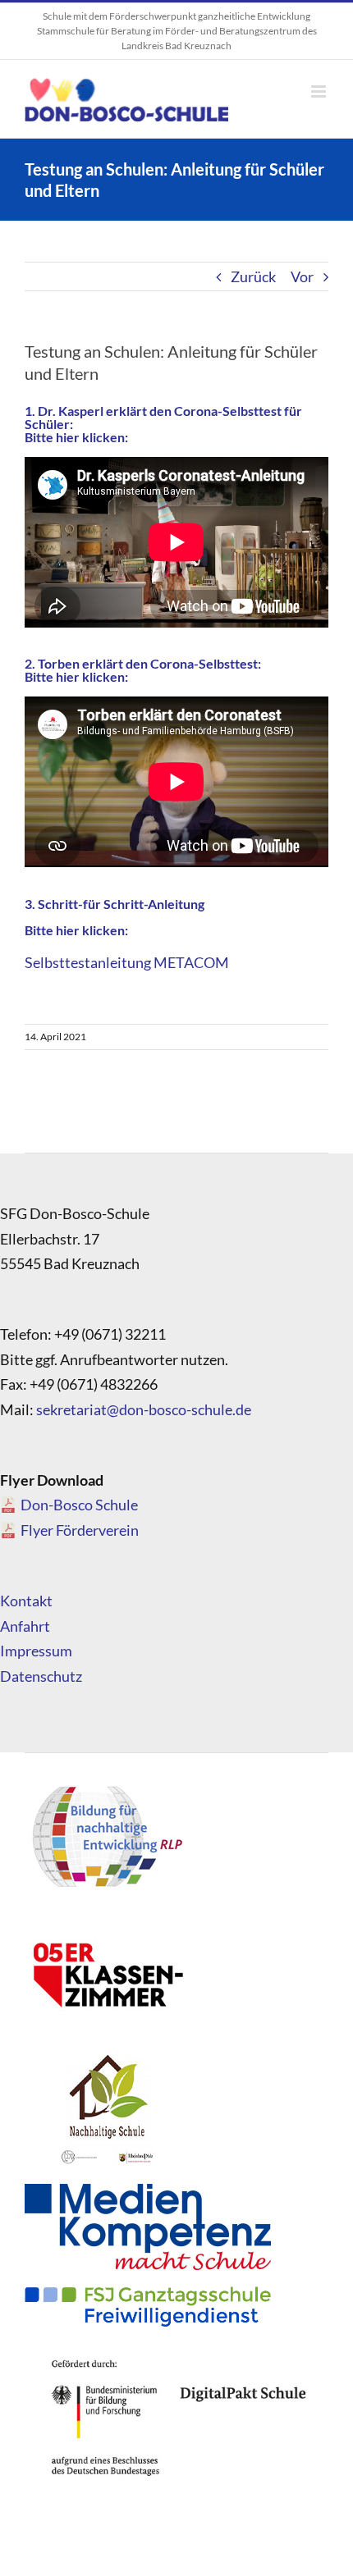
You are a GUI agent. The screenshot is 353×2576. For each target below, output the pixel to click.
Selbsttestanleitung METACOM (127, 962)
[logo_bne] (107, 1785)
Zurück (253, 276)
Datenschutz (41, 1676)
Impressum (36, 1651)
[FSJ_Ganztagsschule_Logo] (148, 2294)
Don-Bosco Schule (79, 1505)
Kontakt (26, 1601)
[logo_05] (107, 1921)
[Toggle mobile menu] (320, 91)
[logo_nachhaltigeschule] (107, 2056)
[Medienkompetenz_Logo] (148, 2191)
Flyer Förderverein (80, 1530)
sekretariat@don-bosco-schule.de (144, 1409)
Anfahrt (25, 1626)
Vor (302, 276)
